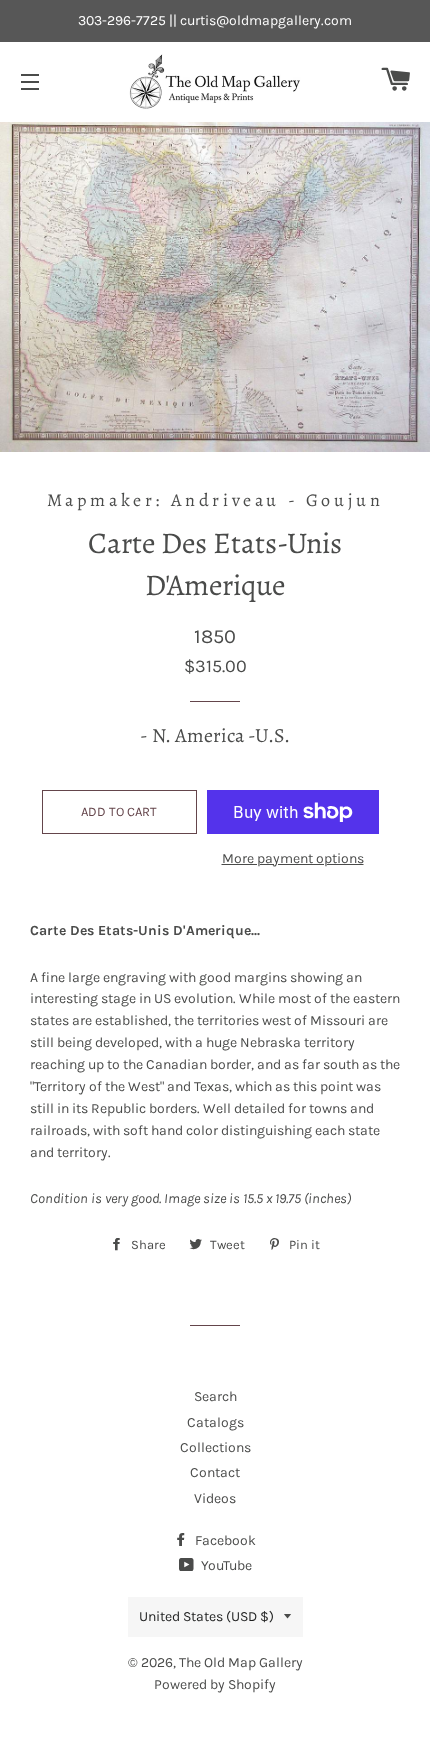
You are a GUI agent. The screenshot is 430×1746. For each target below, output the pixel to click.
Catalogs (215, 1422)
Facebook (224, 1540)
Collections (215, 1447)
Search (215, 1396)
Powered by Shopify (215, 1684)
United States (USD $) (206, 1616)
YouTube (225, 1565)
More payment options (293, 858)
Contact (215, 1472)
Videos (215, 1498)
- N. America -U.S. (215, 735)
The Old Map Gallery (241, 1662)
